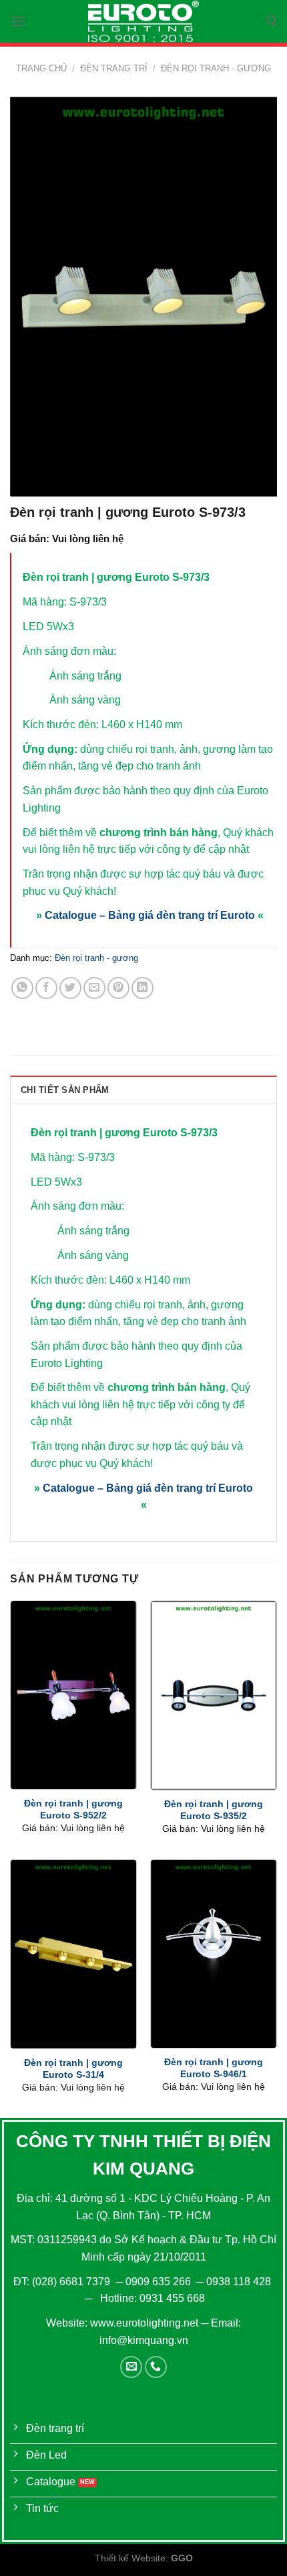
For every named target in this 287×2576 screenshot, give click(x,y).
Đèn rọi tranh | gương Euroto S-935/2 (214, 1810)
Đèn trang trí (114, 68)
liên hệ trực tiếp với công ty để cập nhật (156, 849)
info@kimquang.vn (144, 2340)
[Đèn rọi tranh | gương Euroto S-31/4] (73, 1954)
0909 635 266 (158, 2282)
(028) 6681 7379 (72, 2282)
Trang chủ (41, 68)
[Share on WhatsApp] (22, 988)
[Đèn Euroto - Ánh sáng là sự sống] (143, 21)
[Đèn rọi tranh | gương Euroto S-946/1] (214, 1954)
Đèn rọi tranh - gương (216, 68)
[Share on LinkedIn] (142, 988)
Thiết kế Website (130, 2558)
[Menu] (18, 21)
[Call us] (156, 2367)
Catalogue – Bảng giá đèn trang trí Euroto (150, 915)
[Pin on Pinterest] (118, 988)
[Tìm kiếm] (272, 21)
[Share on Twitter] (70, 988)
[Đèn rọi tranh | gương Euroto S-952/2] (73, 1695)
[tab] (143, 1090)
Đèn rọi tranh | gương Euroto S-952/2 (73, 1809)
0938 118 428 (239, 2282)
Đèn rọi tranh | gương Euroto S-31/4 (73, 2069)
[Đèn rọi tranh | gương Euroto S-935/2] (214, 1695)
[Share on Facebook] (46, 988)
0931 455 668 (172, 2298)
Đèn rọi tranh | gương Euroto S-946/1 (214, 2068)
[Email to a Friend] (94, 988)
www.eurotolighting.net (144, 2323)
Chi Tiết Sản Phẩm (65, 1090)
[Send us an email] (131, 2367)
